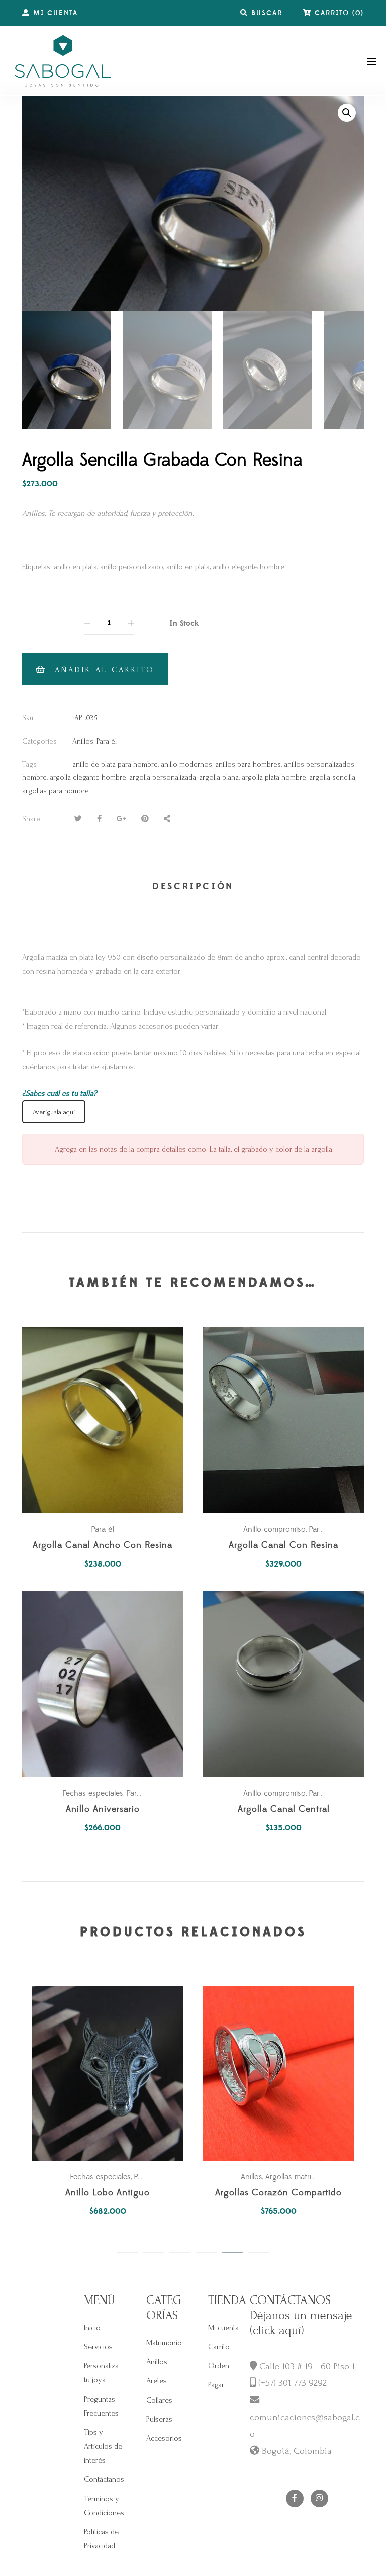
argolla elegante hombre (88, 777)
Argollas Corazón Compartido (278, 2193)
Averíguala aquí (54, 1112)
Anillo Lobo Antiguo (108, 2193)
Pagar (216, 2385)
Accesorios (164, 2438)
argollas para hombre (56, 791)
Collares (159, 2400)
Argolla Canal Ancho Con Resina (103, 1546)
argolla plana (219, 777)
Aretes (157, 2381)
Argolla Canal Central (284, 1810)
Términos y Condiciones (104, 2506)
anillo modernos (186, 764)
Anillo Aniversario (103, 1810)
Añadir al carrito (105, 670)
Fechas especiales (93, 1793)
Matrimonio (164, 2343)
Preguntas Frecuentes (101, 2406)
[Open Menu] (372, 61)
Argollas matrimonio (299, 2177)
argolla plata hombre (274, 777)
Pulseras (159, 2419)
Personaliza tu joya (101, 2373)
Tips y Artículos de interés (103, 2446)
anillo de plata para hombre (115, 764)
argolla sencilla (332, 777)
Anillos (83, 741)
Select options (288, 1684)
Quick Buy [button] (108, 1420)
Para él (107, 741)
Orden (219, 2366)
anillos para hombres (248, 764)
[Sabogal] (63, 61)
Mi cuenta (223, 2328)
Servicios (98, 2347)
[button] (347, 113)
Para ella (323, 1793)
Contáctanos (104, 2479)
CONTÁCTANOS (290, 2300)
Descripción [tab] (193, 887)
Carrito (219, 2347)
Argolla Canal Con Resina (283, 1546)
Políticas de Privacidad (101, 2539)
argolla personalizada (163, 777)
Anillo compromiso (274, 1529)
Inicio (92, 2328)
